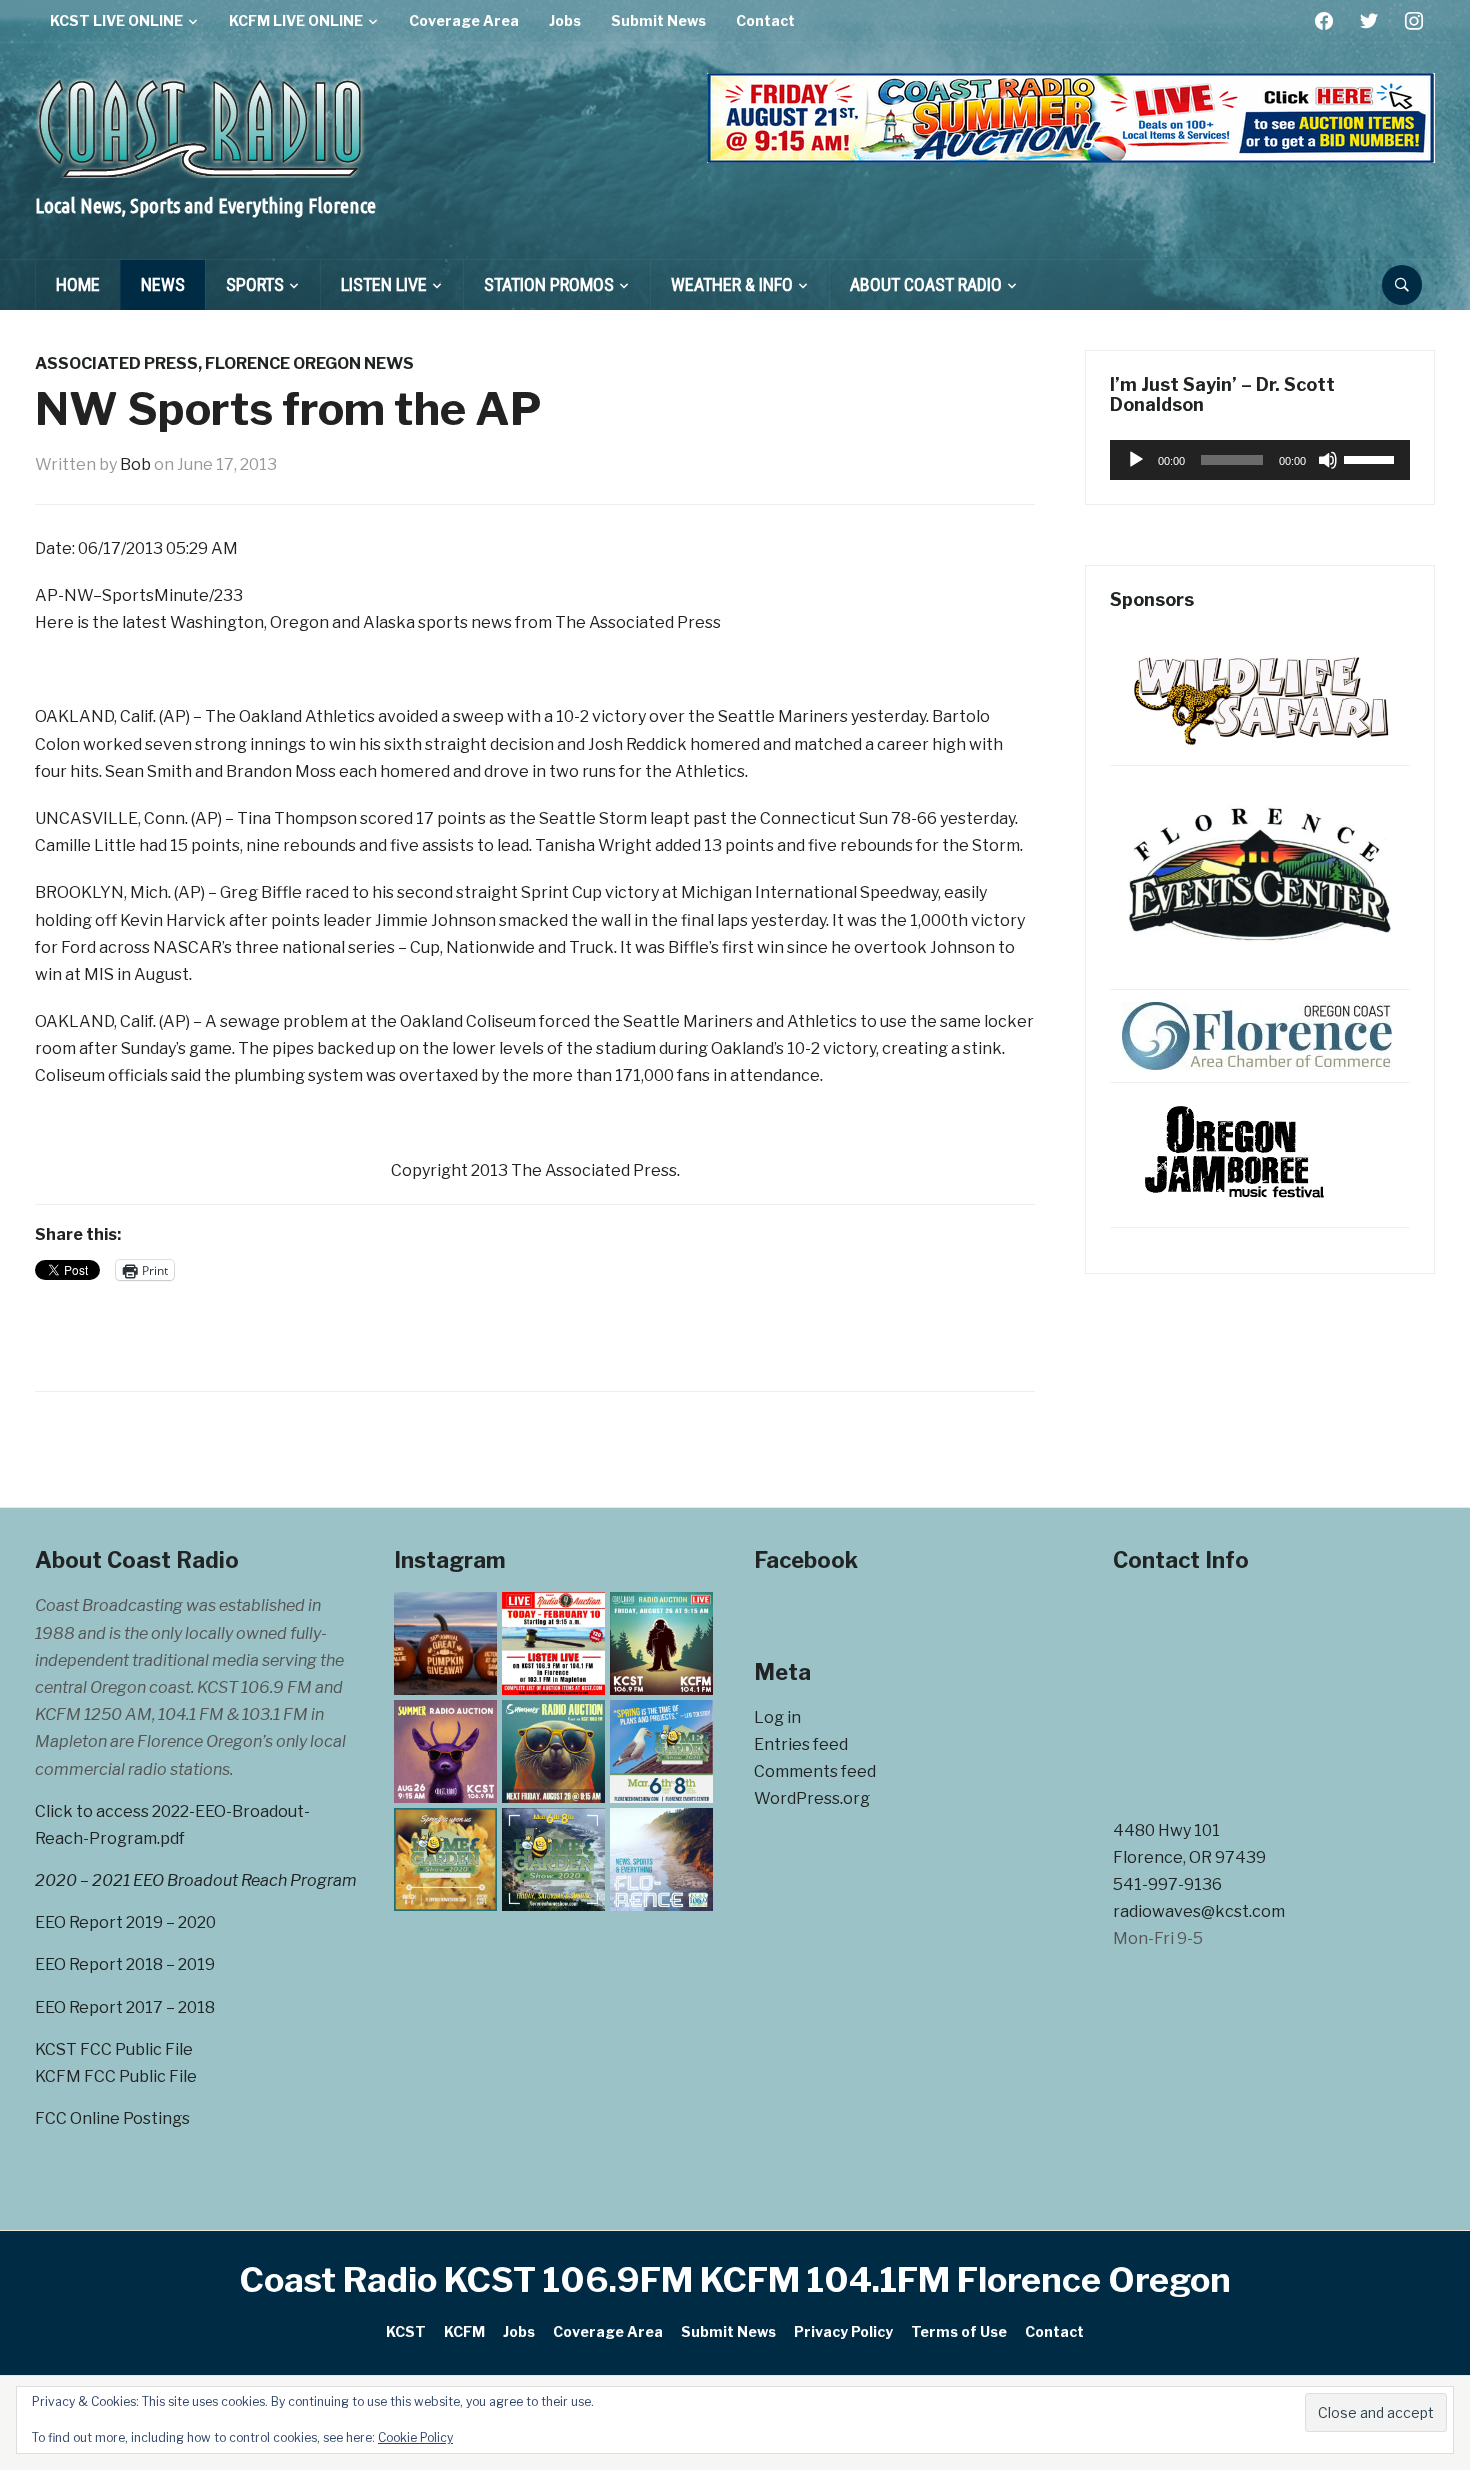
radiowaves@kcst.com (1199, 1911)
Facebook (806, 1560)
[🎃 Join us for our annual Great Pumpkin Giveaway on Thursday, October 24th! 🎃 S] (445, 1643)
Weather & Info (732, 284)
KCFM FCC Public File (116, 2076)
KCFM (464, 2331)
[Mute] (1328, 460)
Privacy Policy (843, 2331)
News (163, 284)
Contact (765, 20)
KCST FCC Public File (114, 2049)
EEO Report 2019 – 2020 (125, 1922)
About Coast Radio (926, 284)
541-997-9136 (1167, 1884)
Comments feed (815, 1771)
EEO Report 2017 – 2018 (125, 2007)
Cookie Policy (415, 2437)
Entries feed (801, 1744)
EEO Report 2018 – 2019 (125, 1964)
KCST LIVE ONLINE (116, 20)
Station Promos (549, 284)
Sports (255, 284)
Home (78, 284)
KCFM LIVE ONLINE (296, 20)
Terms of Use (959, 2331)
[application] (1260, 460)
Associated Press (116, 363)
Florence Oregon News (309, 363)
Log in (777, 1717)
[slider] (1372, 458)
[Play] (1136, 460)
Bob (135, 464)
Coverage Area (464, 20)
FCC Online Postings (112, 2118)
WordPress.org (812, 1798)
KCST (406, 2331)
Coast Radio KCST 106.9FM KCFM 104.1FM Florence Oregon (735, 2279)
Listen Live (384, 284)
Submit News (658, 20)
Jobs (565, 20)
